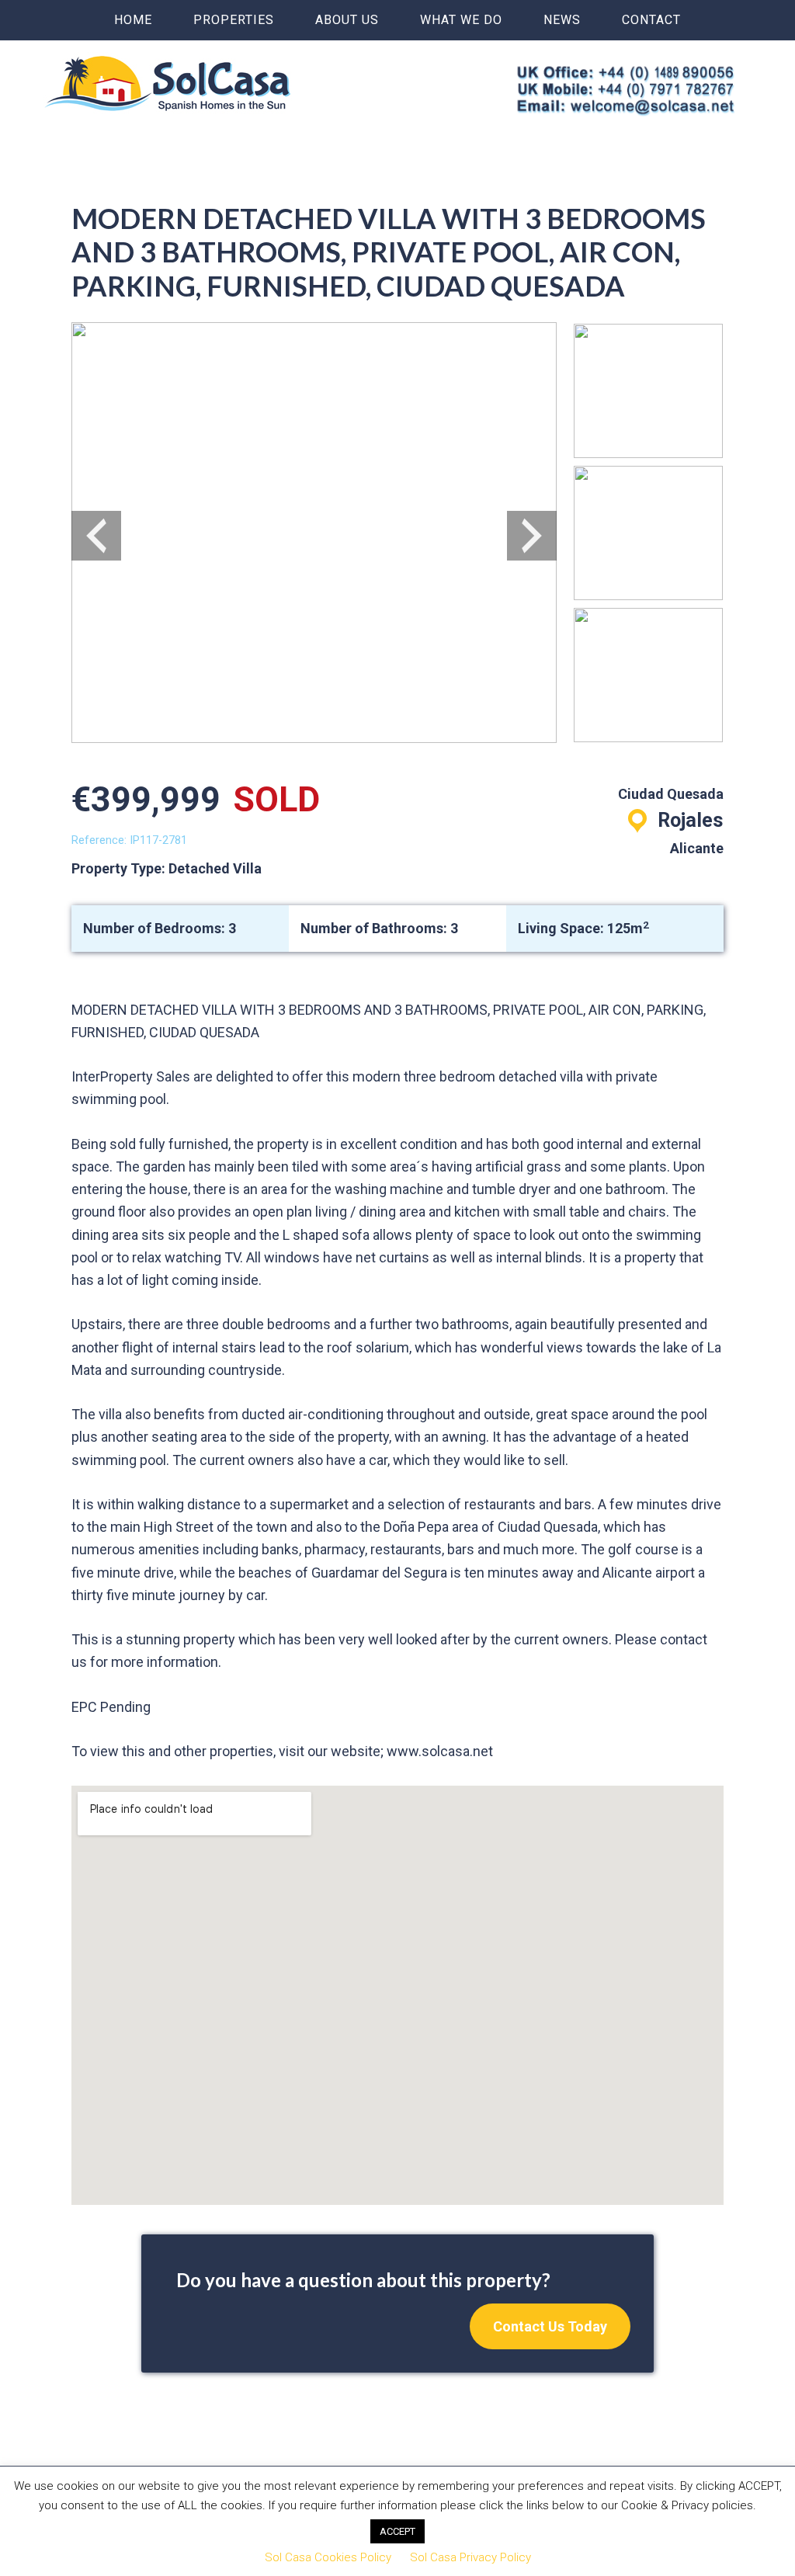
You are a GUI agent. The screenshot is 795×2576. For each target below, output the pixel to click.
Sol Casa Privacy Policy (470, 2557)
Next (532, 536)
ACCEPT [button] (397, 2531)
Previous (96, 536)
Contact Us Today (550, 2326)
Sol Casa (168, 83)
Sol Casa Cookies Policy (328, 2557)
